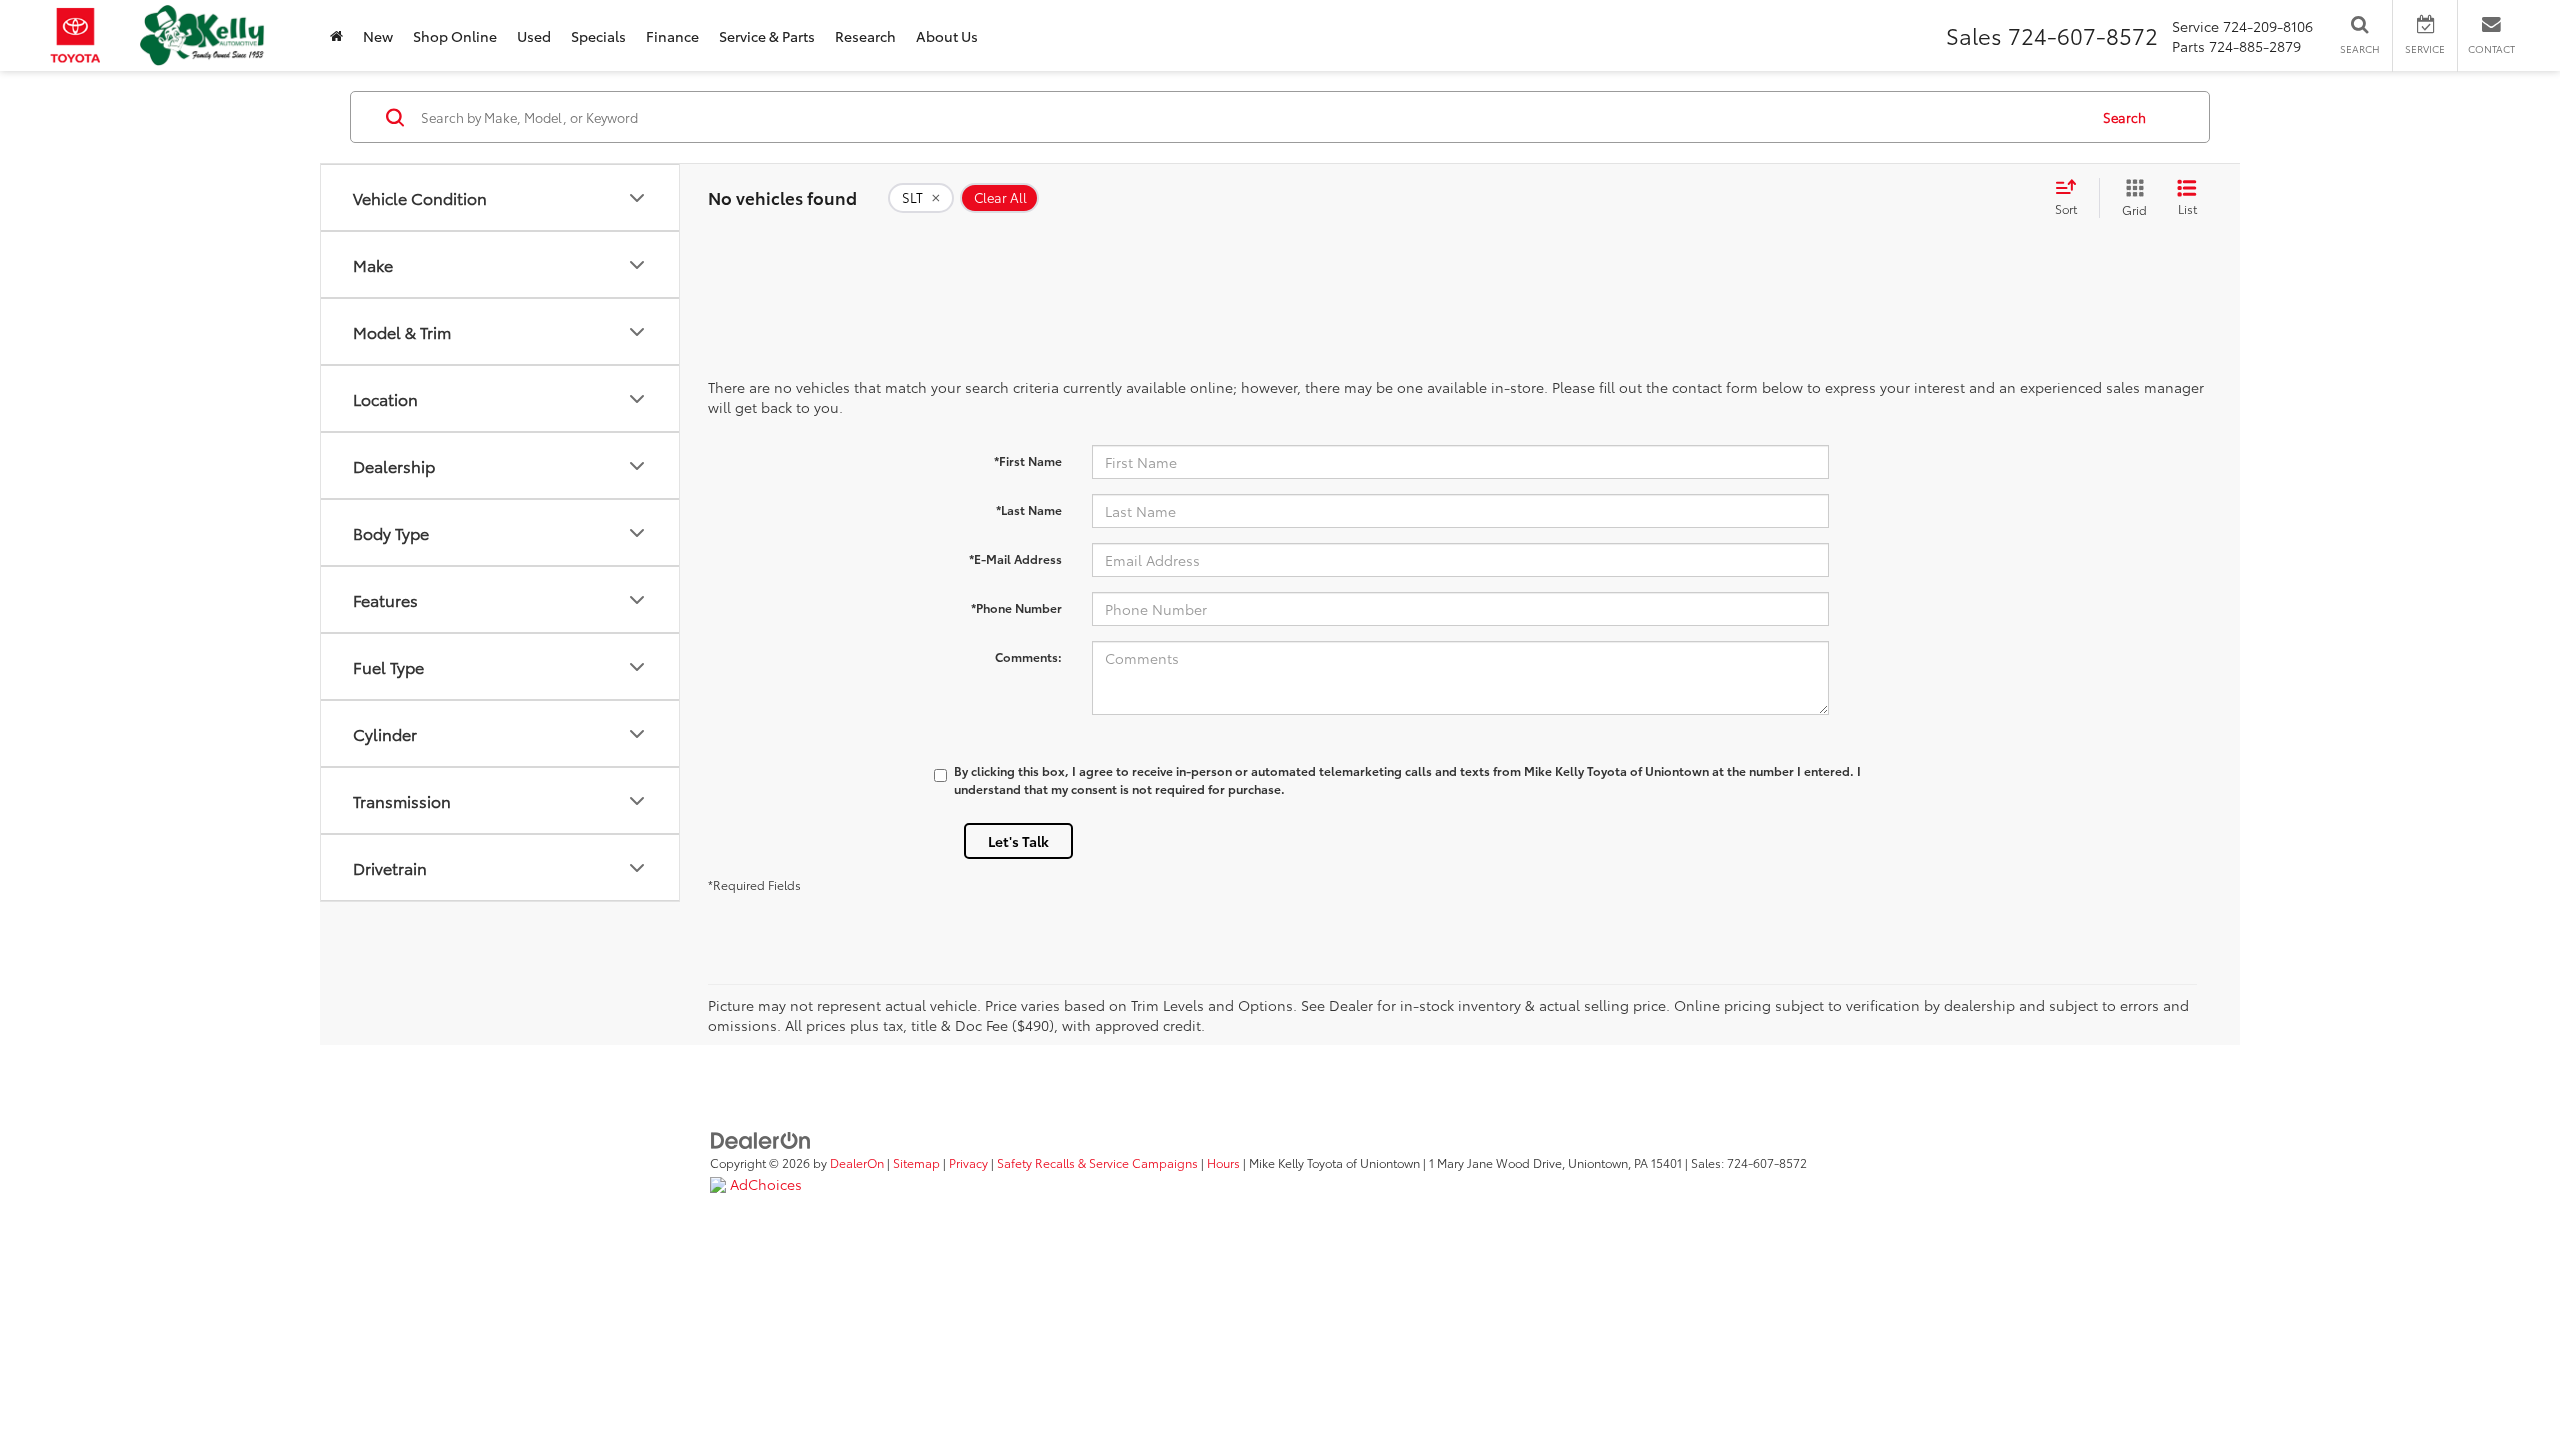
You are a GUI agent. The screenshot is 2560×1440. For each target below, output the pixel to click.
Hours (1223, 1162)
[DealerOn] (761, 1139)
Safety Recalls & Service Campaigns (1097, 1162)
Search (2124, 117)
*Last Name (1029, 509)
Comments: (1028, 656)
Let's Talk (1018, 841)
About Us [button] (947, 36)
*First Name (1028, 460)
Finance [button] (672, 36)
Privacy (968, 1162)
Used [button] (534, 36)
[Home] (336, 35)
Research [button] (865, 36)
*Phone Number (1016, 607)
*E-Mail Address (1015, 558)
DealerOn (857, 1162)
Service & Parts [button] (767, 36)
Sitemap (916, 1162)
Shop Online (455, 36)
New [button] (378, 36)
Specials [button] (598, 36)
